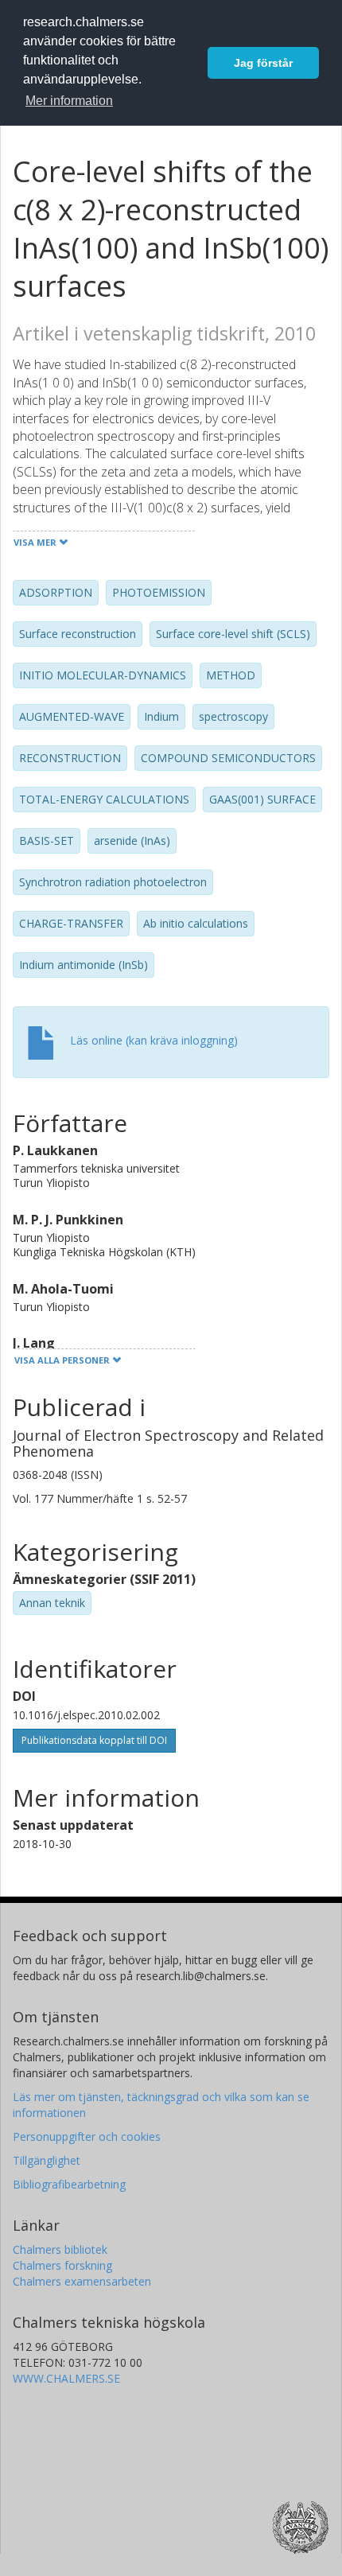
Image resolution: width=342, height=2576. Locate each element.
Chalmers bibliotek (60, 2249)
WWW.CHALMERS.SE (66, 2378)
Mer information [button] (69, 101)
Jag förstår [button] (263, 63)
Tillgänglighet (47, 2160)
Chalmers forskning (62, 2265)
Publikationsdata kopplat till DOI (94, 1740)
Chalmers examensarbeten (82, 2281)
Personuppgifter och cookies (87, 2136)
